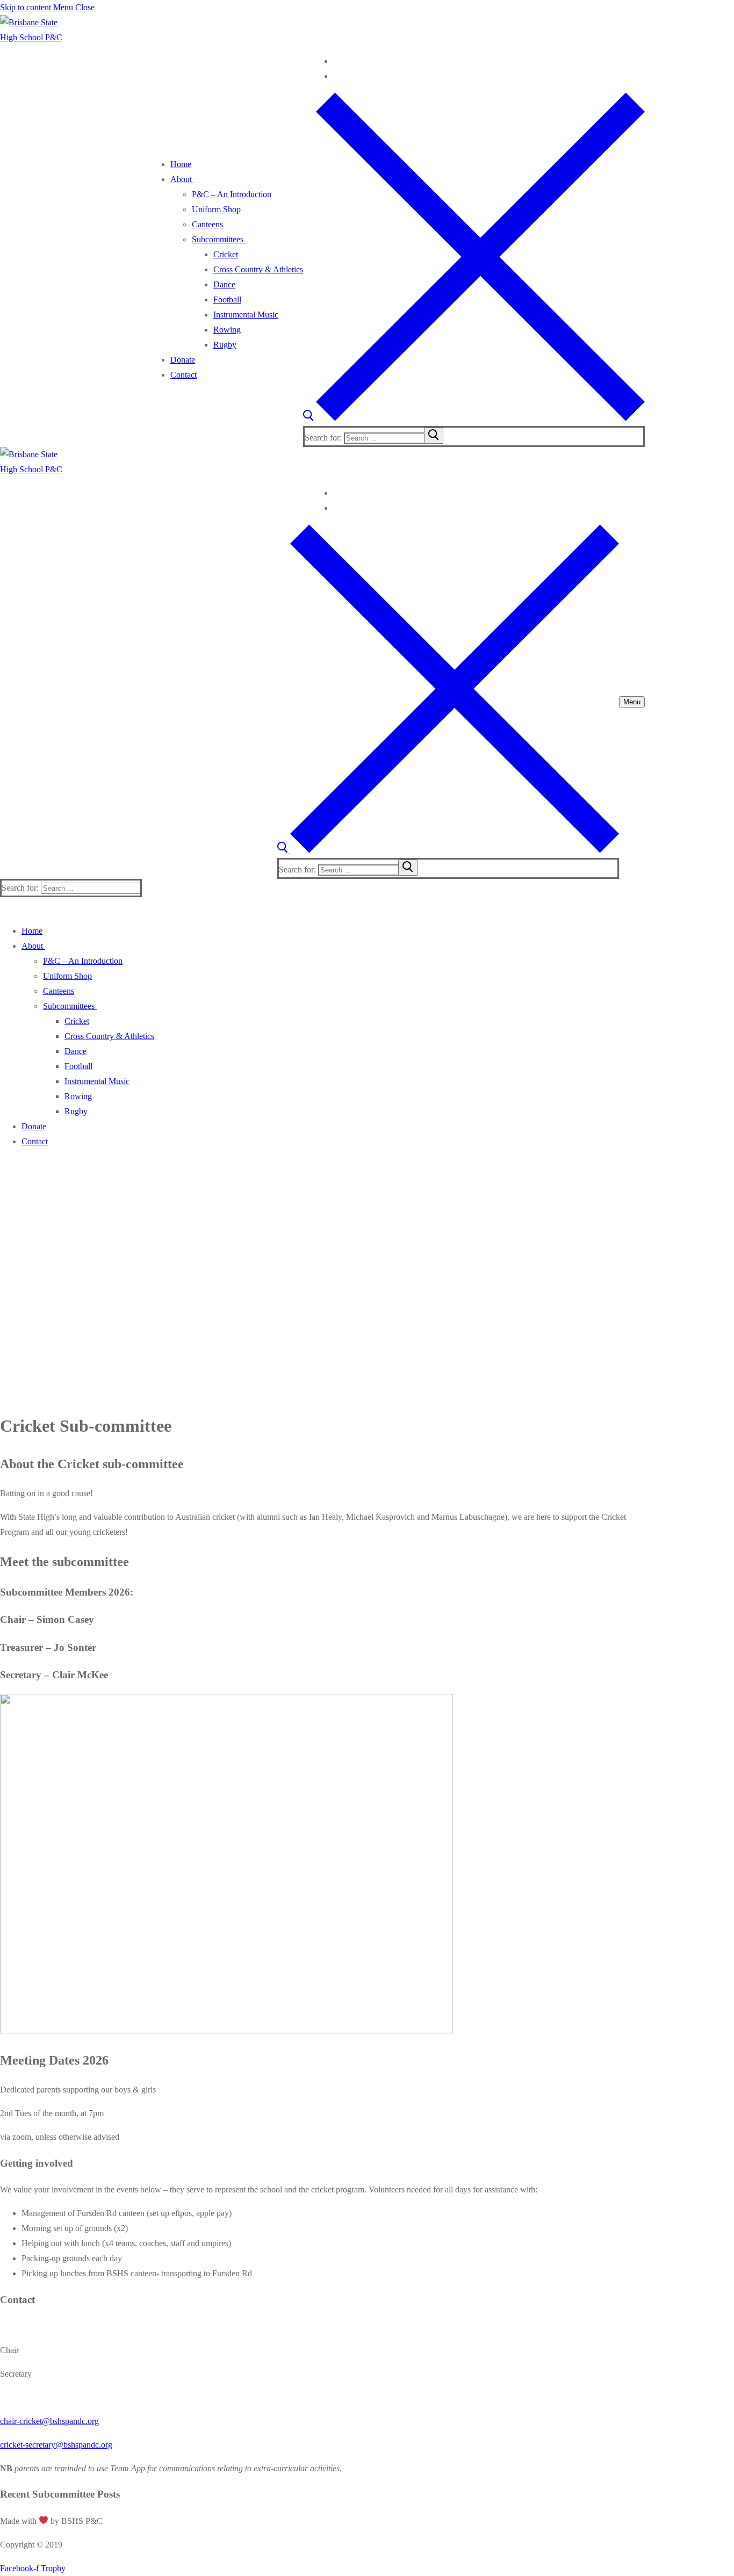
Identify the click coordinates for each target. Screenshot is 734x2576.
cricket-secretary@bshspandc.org (56, 2445)
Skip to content (26, 7)
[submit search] (434, 436)
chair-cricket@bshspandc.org (49, 2421)
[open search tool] (474, 418)
